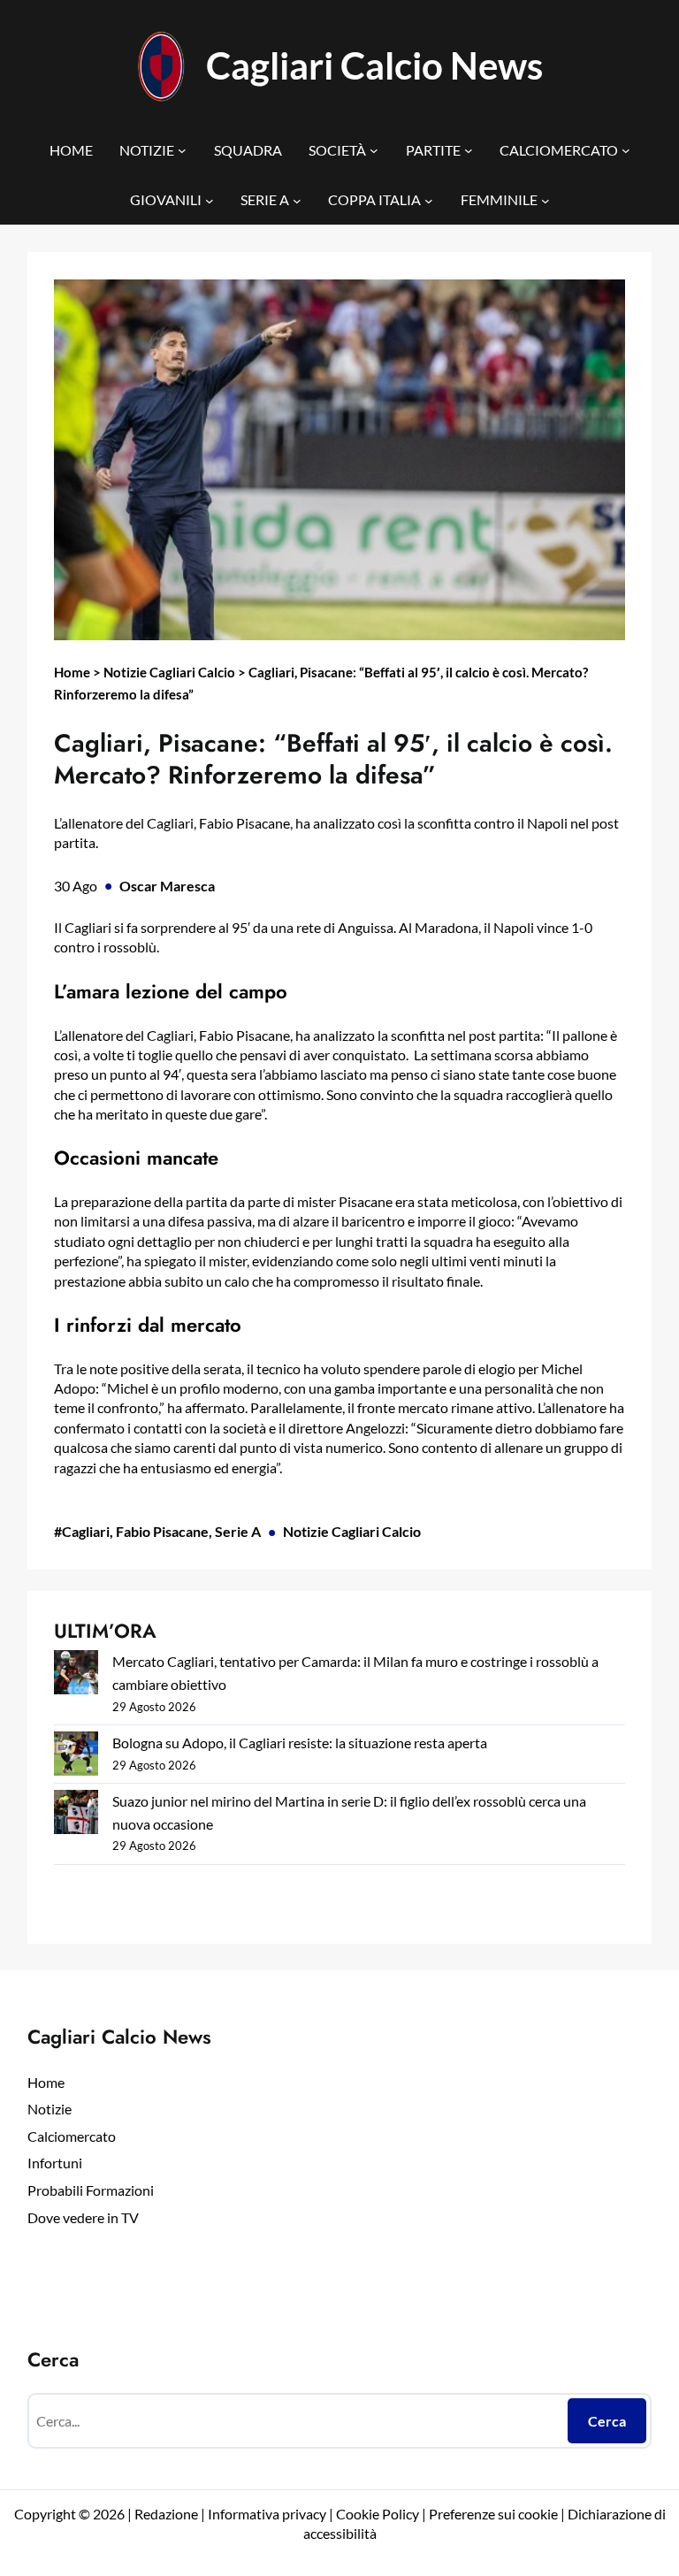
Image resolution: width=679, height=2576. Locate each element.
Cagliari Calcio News (374, 65)
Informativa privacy (266, 2514)
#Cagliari (82, 1531)
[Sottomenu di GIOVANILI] (210, 200)
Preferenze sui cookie (493, 2514)
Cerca (607, 2421)
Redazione (168, 2514)
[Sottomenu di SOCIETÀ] (374, 150)
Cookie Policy (378, 2514)
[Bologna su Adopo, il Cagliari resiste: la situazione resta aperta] (76, 1757)
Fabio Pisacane (162, 1531)
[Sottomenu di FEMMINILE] (545, 200)
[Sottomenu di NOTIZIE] (182, 150)
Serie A (238, 1531)
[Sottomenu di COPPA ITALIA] (429, 200)
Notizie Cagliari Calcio (169, 672)
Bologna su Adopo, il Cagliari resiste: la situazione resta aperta (300, 1743)
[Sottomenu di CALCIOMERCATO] (626, 150)
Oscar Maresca (167, 886)
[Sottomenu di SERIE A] (297, 200)
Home (72, 672)
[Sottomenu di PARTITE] (469, 150)
